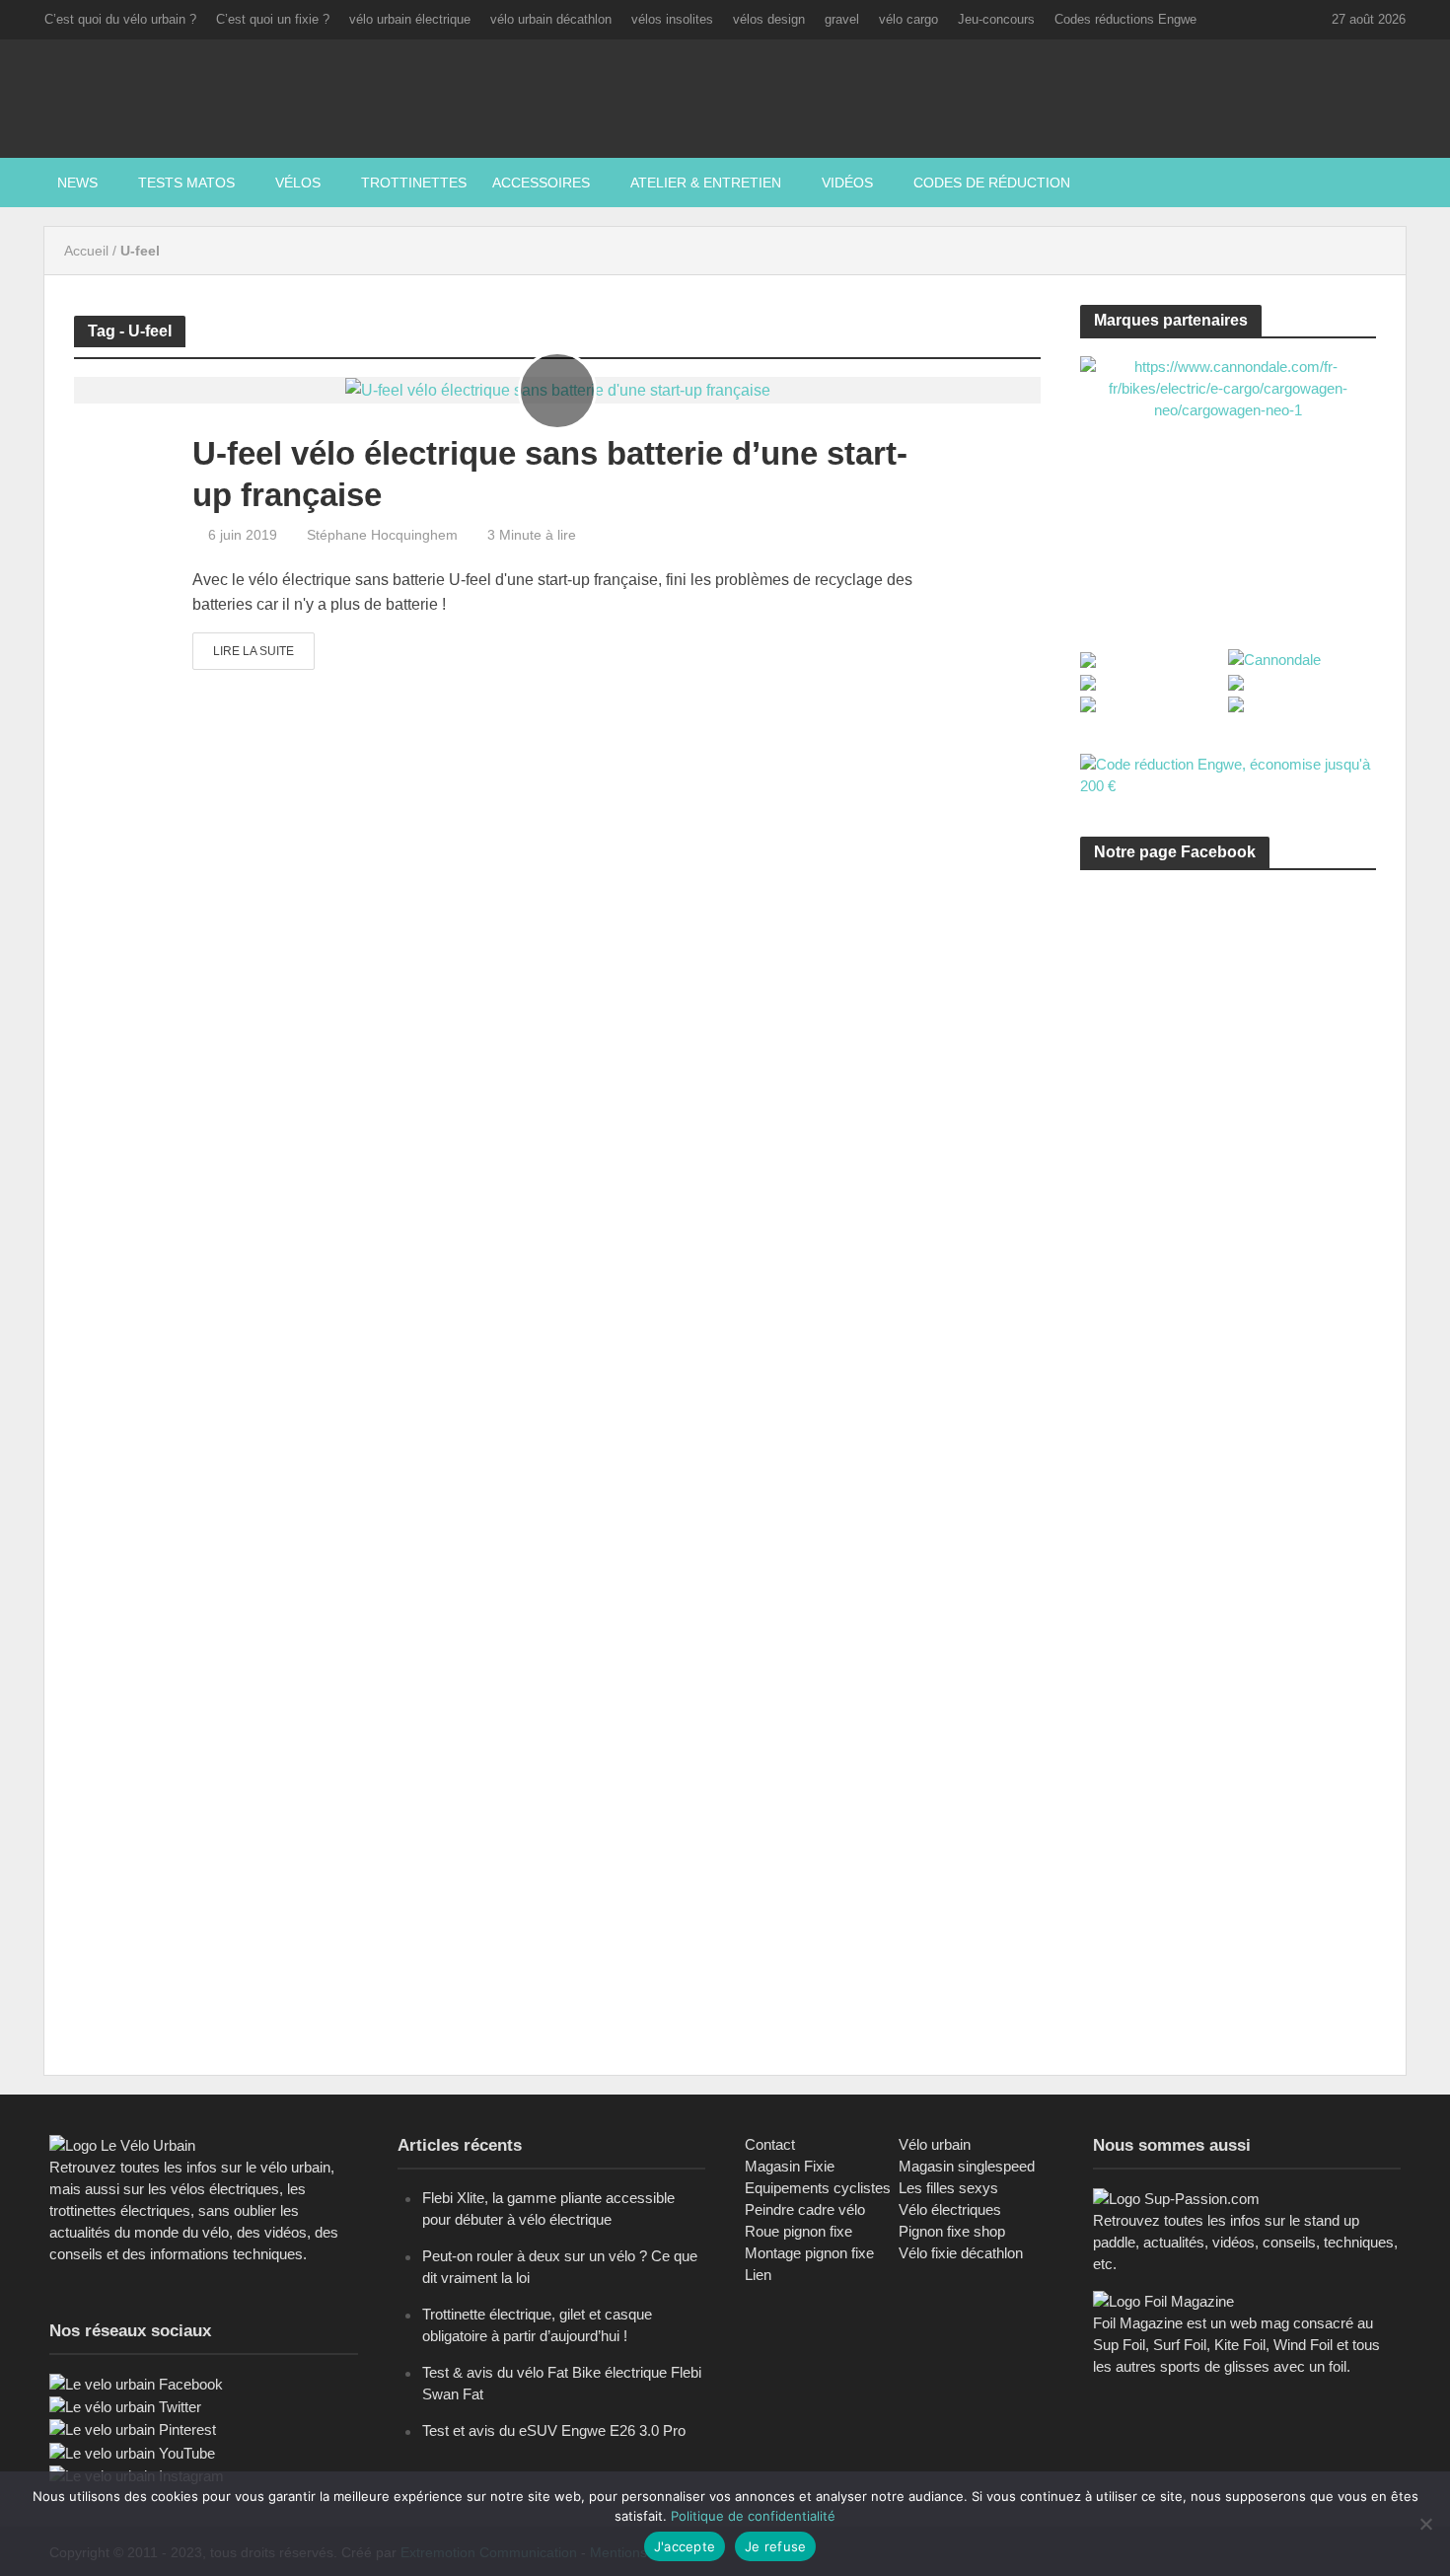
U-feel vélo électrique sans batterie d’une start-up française (550, 474)
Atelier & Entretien (706, 183)
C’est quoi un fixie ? (273, 19)
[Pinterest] (133, 2429)
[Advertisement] (1228, 1072)
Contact (770, 2144)
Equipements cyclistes (818, 2188)
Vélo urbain (935, 2144)
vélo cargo (908, 19)
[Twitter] (125, 2406)
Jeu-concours (996, 19)
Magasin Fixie (790, 2166)
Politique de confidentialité (753, 2516)
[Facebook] (136, 2383)
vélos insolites (672, 19)
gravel (842, 19)
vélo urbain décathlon (551, 19)
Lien (758, 2275)
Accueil (86, 251)
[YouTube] (132, 2452)
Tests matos (186, 183)
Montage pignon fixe (809, 2253)
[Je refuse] (1425, 2524)
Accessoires (541, 183)
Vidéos (847, 183)
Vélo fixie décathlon (961, 2253)
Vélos (298, 183)
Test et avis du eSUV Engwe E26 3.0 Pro (554, 2430)
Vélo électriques (950, 2209)
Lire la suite (254, 651)
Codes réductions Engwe (1125, 19)
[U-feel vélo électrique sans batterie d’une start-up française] (558, 389)
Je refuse (775, 2546)
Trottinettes (414, 183)
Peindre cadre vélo (805, 2209)
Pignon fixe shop (952, 2231)
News (77, 183)
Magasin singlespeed (967, 2166)
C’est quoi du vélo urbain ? (120, 19)
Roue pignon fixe (798, 2231)
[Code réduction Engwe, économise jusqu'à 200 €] (1228, 774)
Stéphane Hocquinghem (382, 535)
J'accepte (685, 2546)
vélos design (769, 19)
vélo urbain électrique (410, 19)
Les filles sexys (948, 2188)
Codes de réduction (992, 183)
